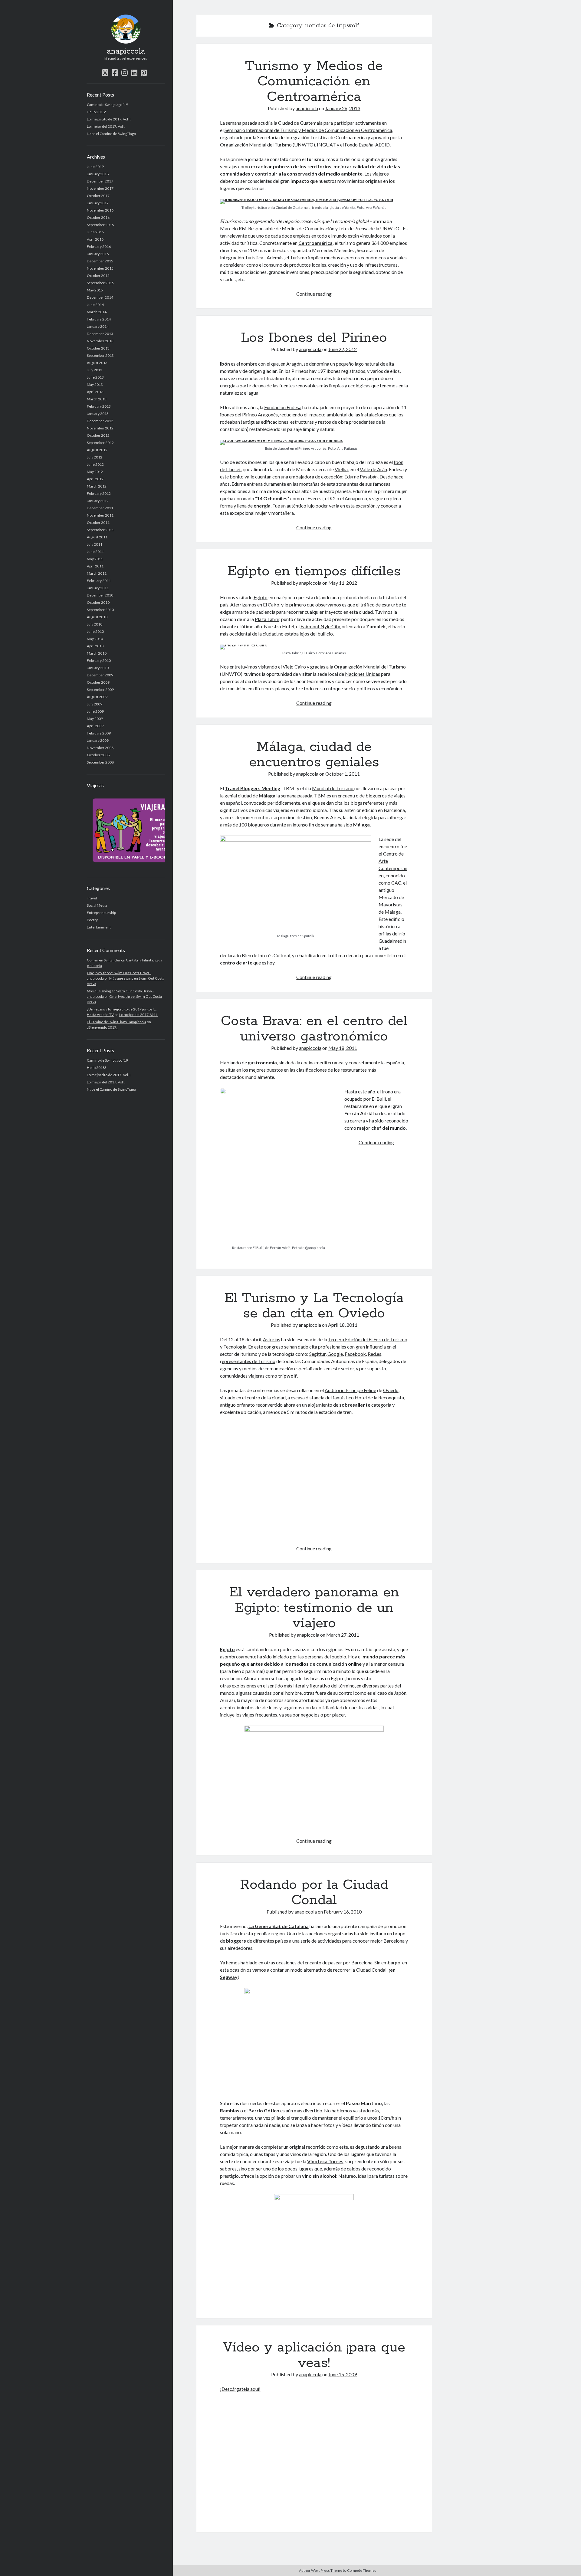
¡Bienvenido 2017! (102, 1027)
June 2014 (95, 305)
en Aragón (291, 364)
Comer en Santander (104, 960)
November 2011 (100, 515)
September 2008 (100, 762)
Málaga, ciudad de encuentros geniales (314, 755)
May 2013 (95, 384)
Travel (92, 898)
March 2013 (97, 399)
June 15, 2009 (343, 2374)
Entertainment (99, 927)
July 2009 (95, 704)
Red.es (374, 1354)
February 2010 (99, 660)
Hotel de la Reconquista (379, 1397)
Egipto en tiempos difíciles (314, 571)
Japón (400, 1693)
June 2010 (95, 631)
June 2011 (95, 552)
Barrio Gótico (264, 2110)
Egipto (261, 597)
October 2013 (98, 348)
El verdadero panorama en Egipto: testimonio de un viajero (314, 1608)
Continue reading (314, 294)
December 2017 (100, 181)
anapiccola (126, 51)
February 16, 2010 (343, 1912)
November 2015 (100, 268)
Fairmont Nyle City (320, 626)
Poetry (92, 920)
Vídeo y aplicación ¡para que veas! (314, 2355)
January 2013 (98, 414)
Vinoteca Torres (325, 2161)
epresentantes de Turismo (249, 1361)
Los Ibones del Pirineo (314, 338)
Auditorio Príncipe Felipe (350, 1390)
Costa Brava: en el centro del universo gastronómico (314, 1029)
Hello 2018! (97, 112)
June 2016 (95, 232)
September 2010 (100, 610)
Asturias (272, 1339)
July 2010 (95, 624)
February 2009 (99, 733)
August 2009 (97, 697)
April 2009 (95, 726)
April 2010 (95, 646)
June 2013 (95, 377)
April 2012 (95, 479)
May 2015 (95, 290)
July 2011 (95, 544)
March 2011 (97, 573)
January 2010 (98, 668)
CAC (396, 883)
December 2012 (100, 421)
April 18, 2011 (343, 1325)
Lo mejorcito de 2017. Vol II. (109, 119)
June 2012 (95, 464)
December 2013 (100, 334)
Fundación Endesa (283, 407)
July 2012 (95, 457)
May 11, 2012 (343, 583)
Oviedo (391, 1390)
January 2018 (98, 174)
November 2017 (100, 188)
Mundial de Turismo (333, 788)
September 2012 (100, 443)
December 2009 (100, 675)
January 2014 (98, 326)
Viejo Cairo (294, 667)
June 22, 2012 (343, 349)
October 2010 (98, 602)
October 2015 (98, 276)
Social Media (97, 905)
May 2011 (95, 559)
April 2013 (95, 392)
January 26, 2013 (343, 108)
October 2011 (98, 522)
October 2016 (98, 217)
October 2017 (98, 196)
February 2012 (99, 493)
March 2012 (97, 486)
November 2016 (100, 210)
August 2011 (97, 537)
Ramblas (230, 2110)
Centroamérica (315, 243)
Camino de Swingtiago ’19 (107, 105)
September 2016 (100, 225)
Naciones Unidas (363, 674)
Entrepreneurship (101, 913)
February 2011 (99, 581)
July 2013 (95, 370)
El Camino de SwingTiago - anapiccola (117, 1022)
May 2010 (95, 639)
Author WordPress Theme (321, 2570)
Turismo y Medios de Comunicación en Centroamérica (314, 81)
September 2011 (100, 530)
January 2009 (98, 740)
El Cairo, (272, 605)
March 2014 (97, 312)
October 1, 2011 (343, 774)
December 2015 (100, 261)
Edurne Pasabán (361, 476)
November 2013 (100, 341)
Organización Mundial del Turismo (370, 667)
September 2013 (100, 355)
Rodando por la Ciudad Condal (314, 1893)
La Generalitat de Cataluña (279, 1926)
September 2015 (100, 283)
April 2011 (95, 566)
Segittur (317, 1354)
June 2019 (95, 167)
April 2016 (95, 239)
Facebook (355, 1354)
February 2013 (99, 406)
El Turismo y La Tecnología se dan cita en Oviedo (314, 1306)
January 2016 (98, 254)
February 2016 (99, 246)
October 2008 (98, 755)
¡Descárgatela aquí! (240, 2389)
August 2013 (97, 363)
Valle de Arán (373, 469)
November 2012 (100, 428)
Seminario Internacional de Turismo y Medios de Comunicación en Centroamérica (308, 130)
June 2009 (95, 711)
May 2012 (95, 472)
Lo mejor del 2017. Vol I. (106, 126)
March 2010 (97, 653)
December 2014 (100, 297)
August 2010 (97, 617)
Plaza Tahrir (267, 619)
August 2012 (97, 450)
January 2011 (98, 588)
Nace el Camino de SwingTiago (111, 134)
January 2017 (98, 203)
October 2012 (98, 435)
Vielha (341, 469)
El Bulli (379, 1099)
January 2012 (98, 501)
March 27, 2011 (343, 1635)
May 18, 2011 (343, 1048)
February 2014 (99, 319)
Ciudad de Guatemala (300, 123)
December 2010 (100, 595)
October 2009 (98, 682)
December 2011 (100, 508)
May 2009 (95, 719)
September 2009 (100, 690)
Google (335, 1354)
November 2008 (100, 748)
